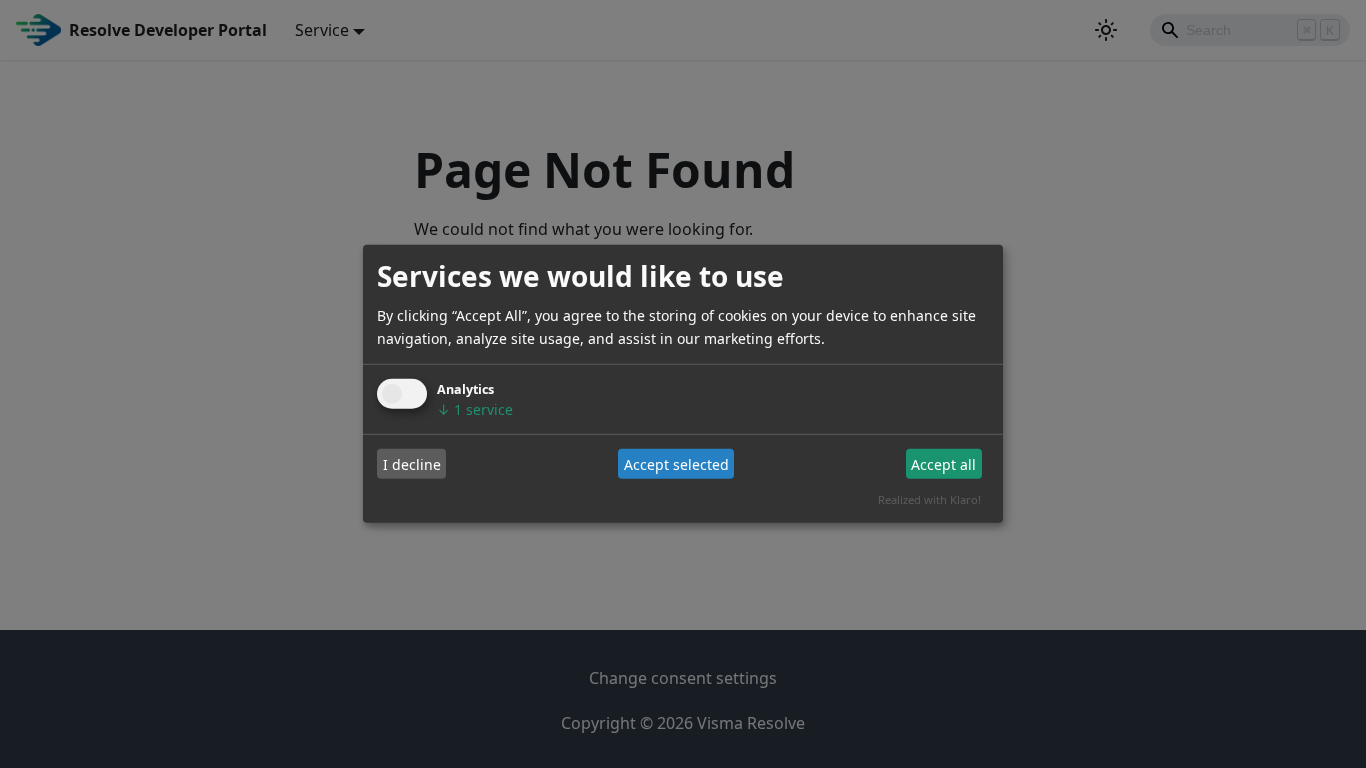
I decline (412, 463)
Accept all (943, 463)
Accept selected (676, 463)
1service (475, 409)
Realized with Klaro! (929, 499)
